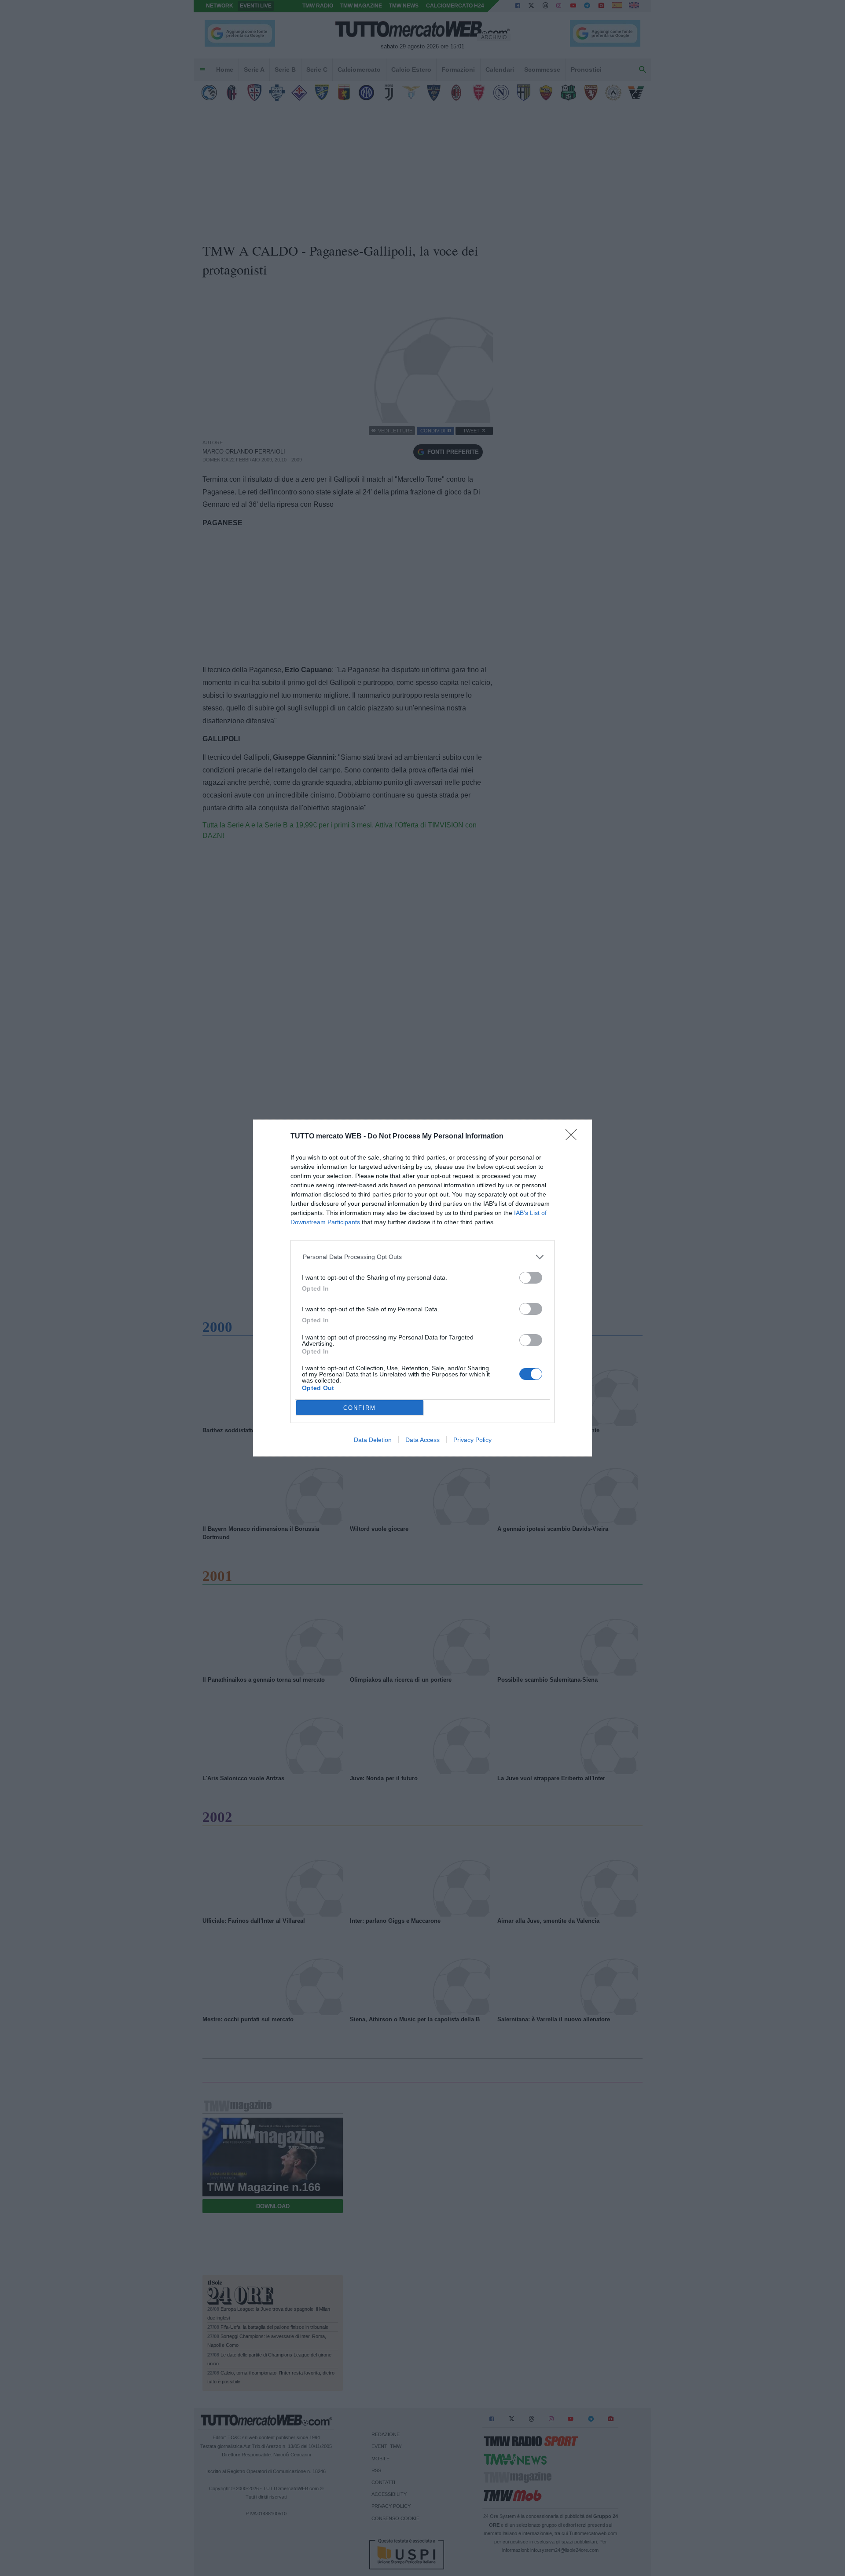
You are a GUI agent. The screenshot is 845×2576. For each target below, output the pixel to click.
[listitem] (423, 1257)
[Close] (574, 1138)
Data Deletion (373, 1440)
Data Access (422, 1440)
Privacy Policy (472, 1440)
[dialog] (422, 1288)
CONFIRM (360, 1408)
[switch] (531, 1278)
